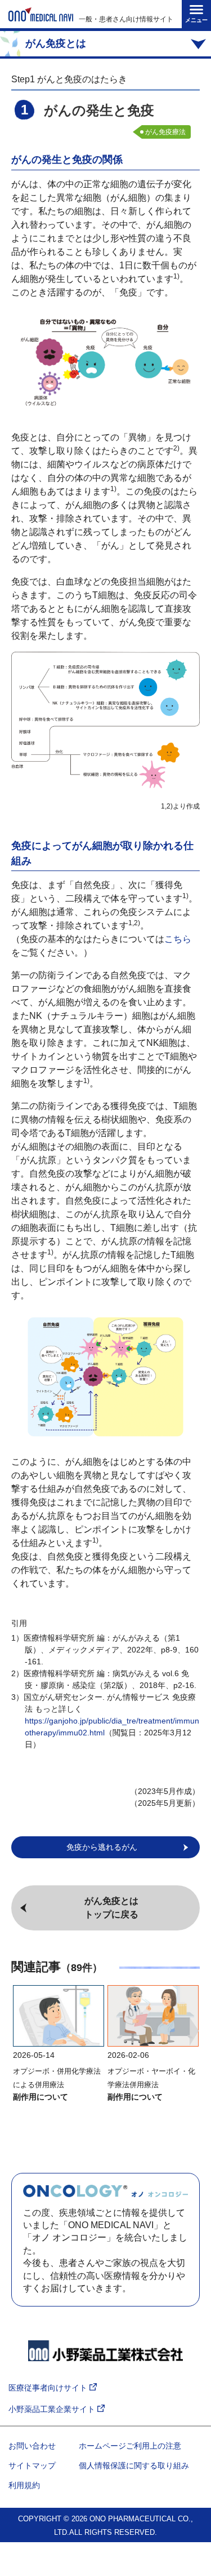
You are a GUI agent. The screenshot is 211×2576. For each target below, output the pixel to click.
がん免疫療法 (165, 132)
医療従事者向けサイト (49, 2388)
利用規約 (24, 2485)
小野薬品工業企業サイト (53, 2409)
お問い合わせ (32, 2446)
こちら (178, 939)
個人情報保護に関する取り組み (134, 2465)
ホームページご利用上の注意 (130, 2446)
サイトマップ (32, 2465)
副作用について (41, 2097)
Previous (17, 2031)
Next (194, 2031)
